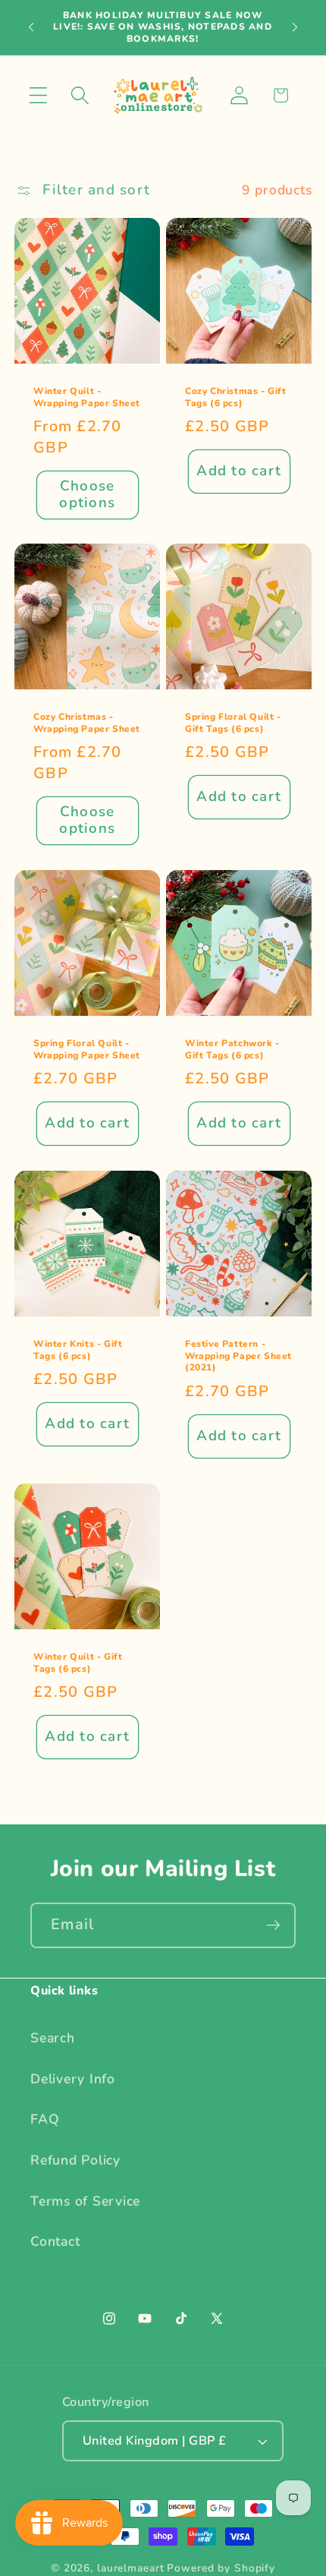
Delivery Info (73, 2079)
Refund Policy (75, 2160)
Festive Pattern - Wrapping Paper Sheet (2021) (238, 1356)
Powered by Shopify (221, 2568)
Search (53, 2038)
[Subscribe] (273, 1925)
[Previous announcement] (31, 27)
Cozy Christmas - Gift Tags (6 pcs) (236, 397)
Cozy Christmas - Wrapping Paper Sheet (87, 723)
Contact (55, 2241)
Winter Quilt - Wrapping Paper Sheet (87, 397)
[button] (38, 95)
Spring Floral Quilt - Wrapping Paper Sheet (87, 1050)
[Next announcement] (295, 27)
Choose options (87, 494)
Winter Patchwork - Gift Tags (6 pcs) (232, 1050)
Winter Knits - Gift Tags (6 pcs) (78, 1350)
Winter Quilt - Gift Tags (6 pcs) (78, 1663)
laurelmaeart (131, 2568)
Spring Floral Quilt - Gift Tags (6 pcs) (233, 723)
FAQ (45, 2119)
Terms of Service (85, 2201)
